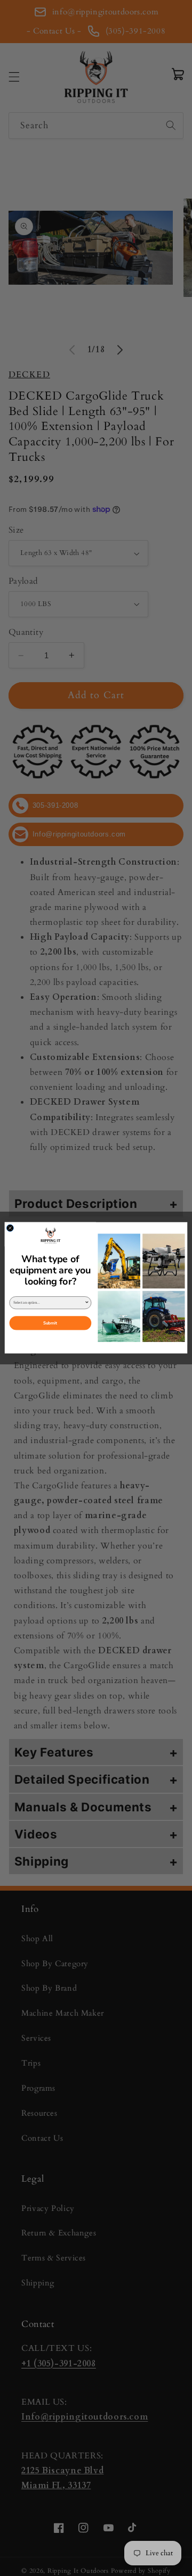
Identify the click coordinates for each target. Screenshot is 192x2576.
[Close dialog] (10, 1228)
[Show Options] (87, 1303)
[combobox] (49, 1303)
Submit (50, 1324)
